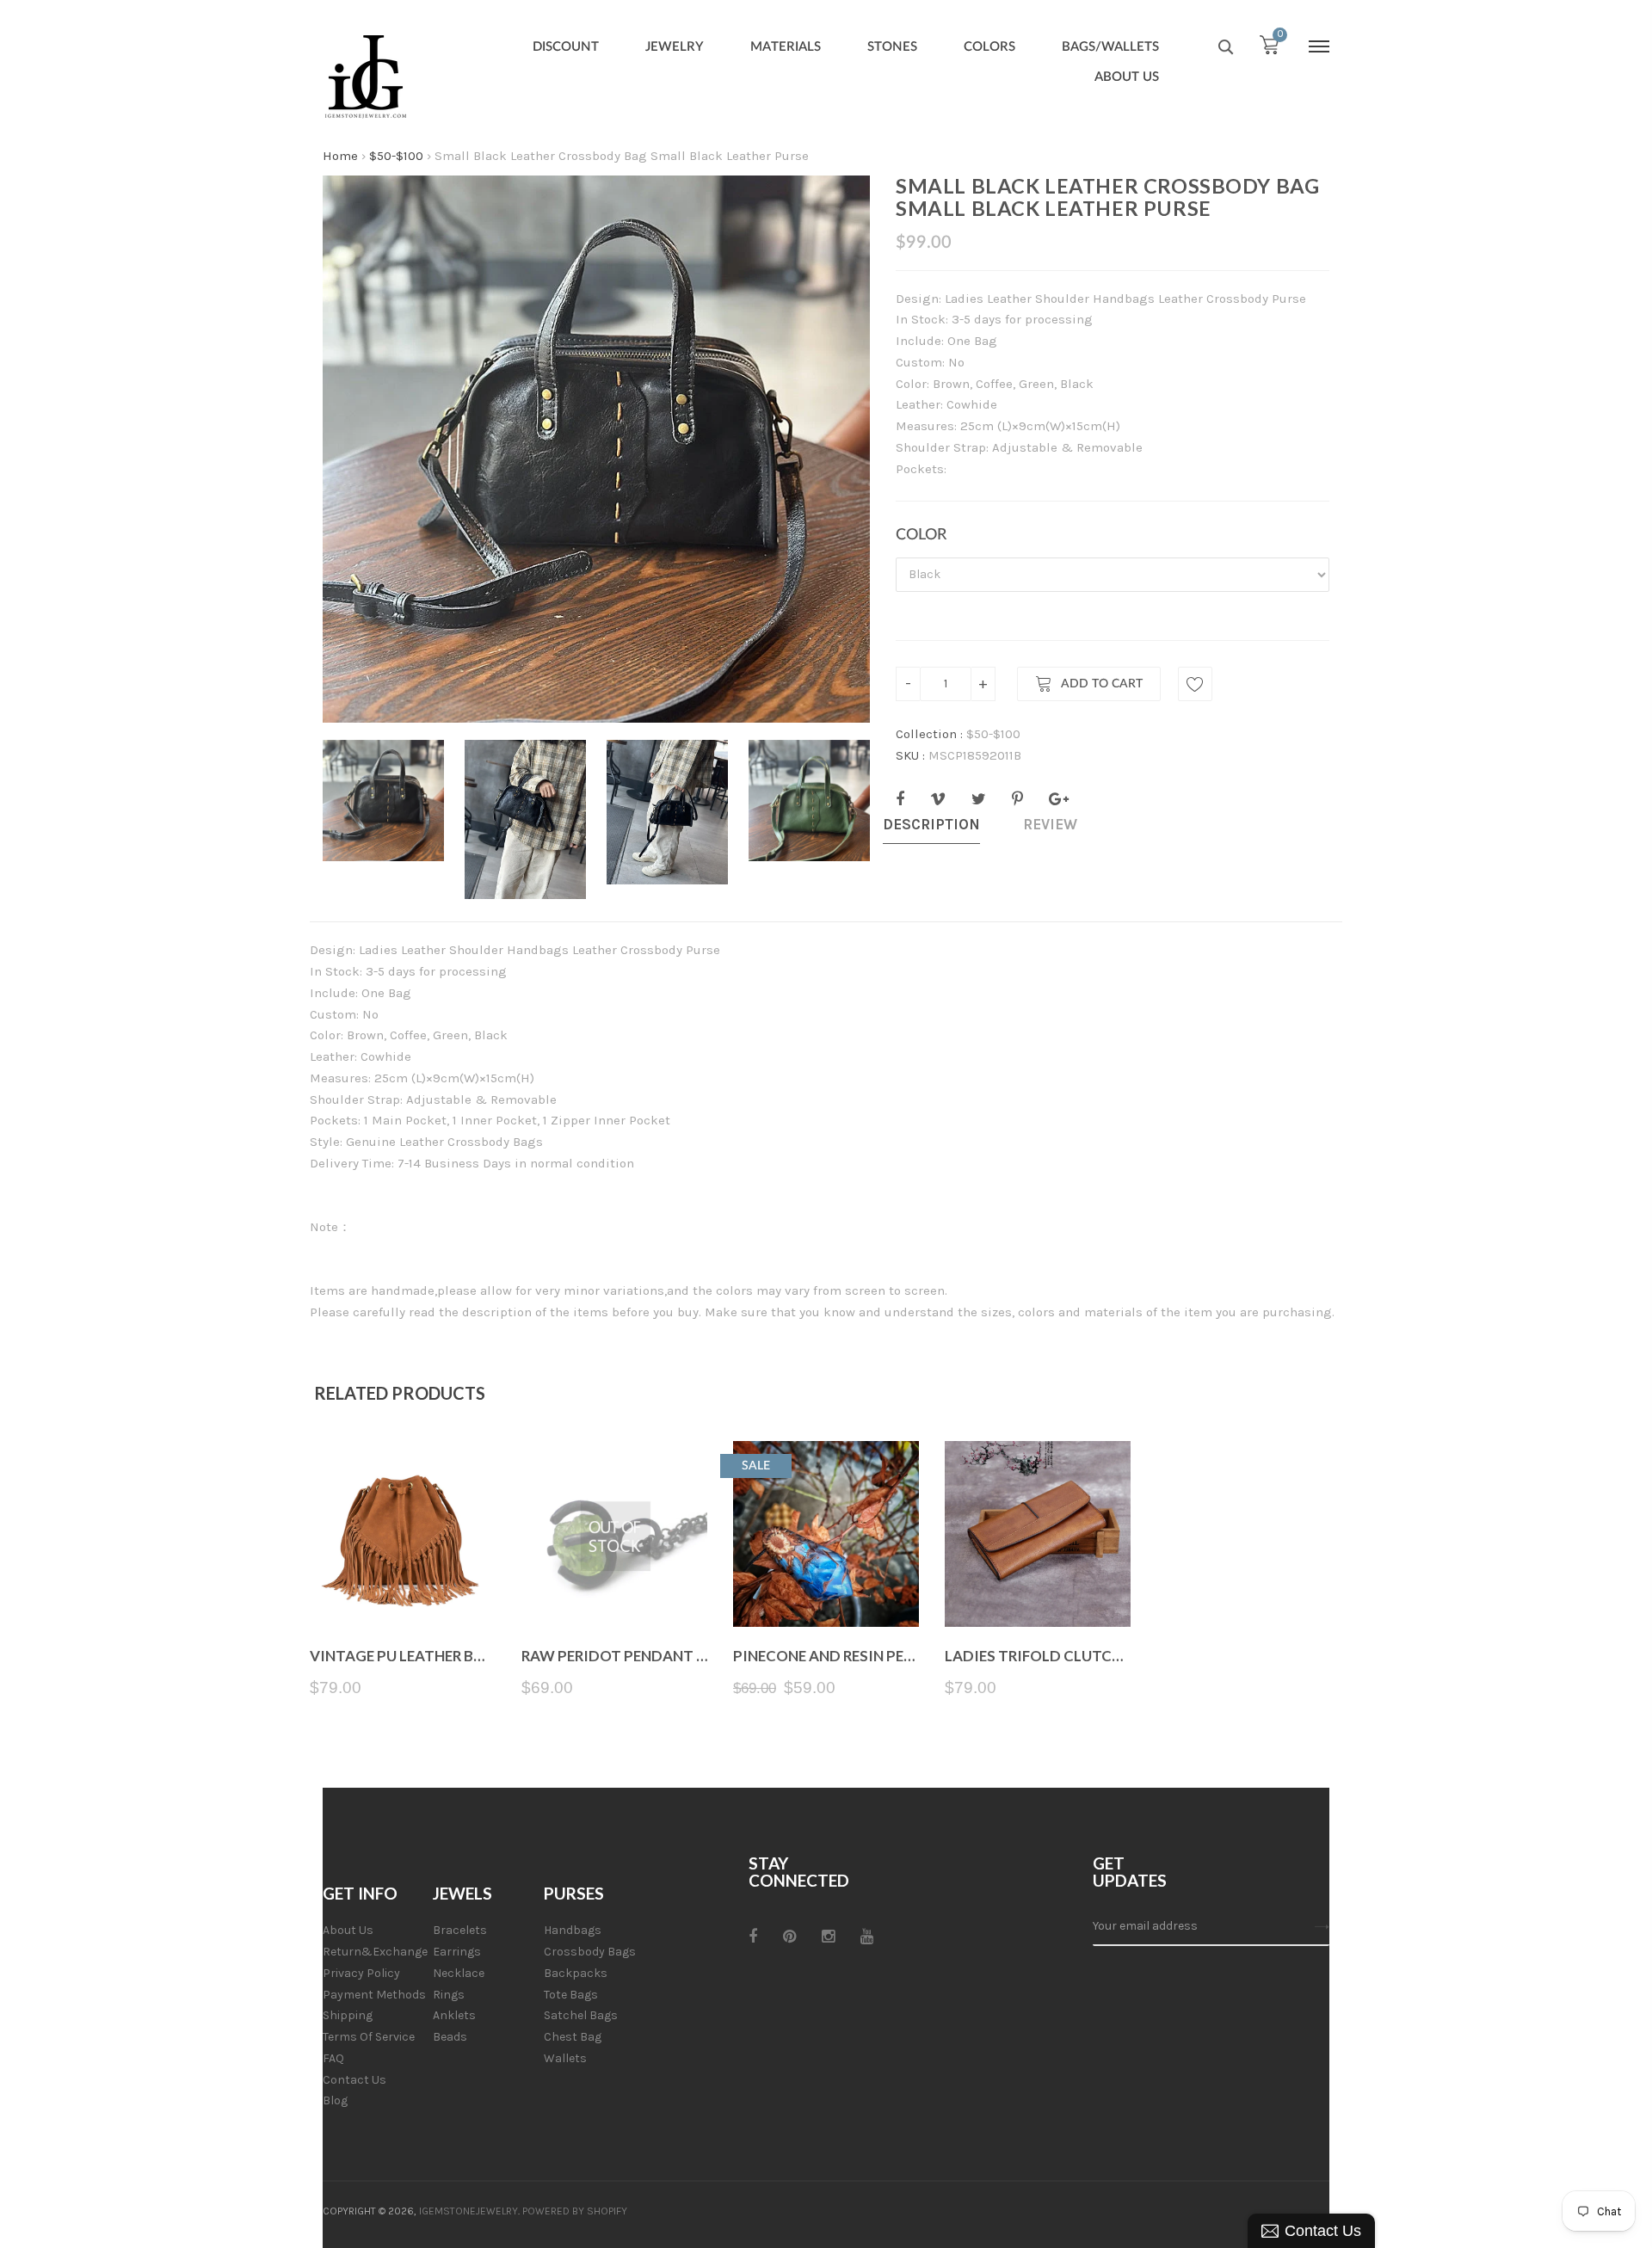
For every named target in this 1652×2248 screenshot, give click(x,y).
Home (340, 156)
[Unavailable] (615, 1586)
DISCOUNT (566, 47)
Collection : (929, 734)
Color (921, 535)
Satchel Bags (581, 2015)
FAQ (333, 2058)
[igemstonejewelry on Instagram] (828, 1937)
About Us (348, 1930)
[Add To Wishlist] (1195, 684)
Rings (449, 1995)
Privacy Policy (361, 1973)
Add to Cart (1102, 685)
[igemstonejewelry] (366, 77)
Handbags (573, 1930)
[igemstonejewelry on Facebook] (753, 1937)
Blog (335, 2100)
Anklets (454, 2015)
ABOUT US (1127, 77)
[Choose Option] (403, 1586)
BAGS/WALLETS (1110, 47)
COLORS (989, 47)
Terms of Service (369, 2037)
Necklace (459, 1973)
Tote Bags (571, 1995)
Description (931, 824)
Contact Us (354, 2080)
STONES (892, 47)
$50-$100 (396, 156)
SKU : (910, 755)
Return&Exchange (375, 1952)
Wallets (565, 2058)
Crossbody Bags (590, 1952)
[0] (1269, 49)
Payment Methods (374, 1995)
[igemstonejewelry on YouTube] (867, 1937)
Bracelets (460, 1930)
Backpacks (576, 1973)
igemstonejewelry (468, 2211)
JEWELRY (675, 47)
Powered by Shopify (575, 2211)
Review (1050, 824)
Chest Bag (573, 2037)
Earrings (457, 1952)
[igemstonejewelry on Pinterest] (789, 1937)
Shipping (348, 2015)
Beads (450, 2037)
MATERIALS (786, 47)
